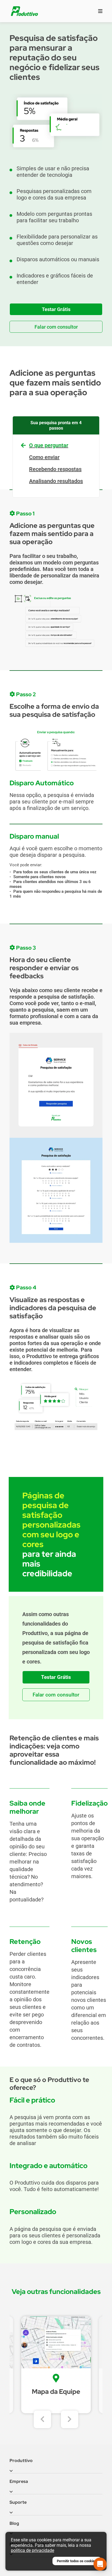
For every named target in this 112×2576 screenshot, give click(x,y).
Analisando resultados (56, 481)
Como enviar (44, 457)
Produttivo (21, 2461)
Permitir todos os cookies (77, 2561)
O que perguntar (49, 445)
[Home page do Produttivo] (24, 11)
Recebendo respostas (55, 469)
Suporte (18, 2502)
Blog (14, 2523)
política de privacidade (32, 2550)
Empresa (19, 2481)
